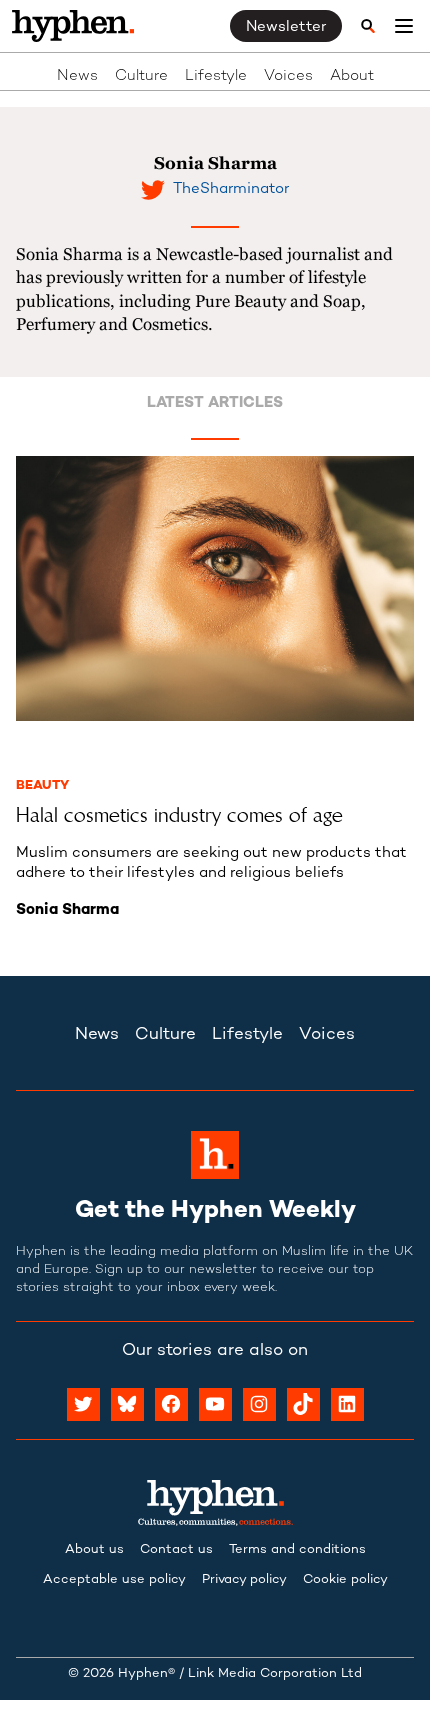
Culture (141, 76)
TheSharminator (231, 189)
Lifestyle (216, 76)
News (77, 76)
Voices (288, 76)
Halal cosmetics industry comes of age (179, 815)
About (352, 76)
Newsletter (286, 27)
